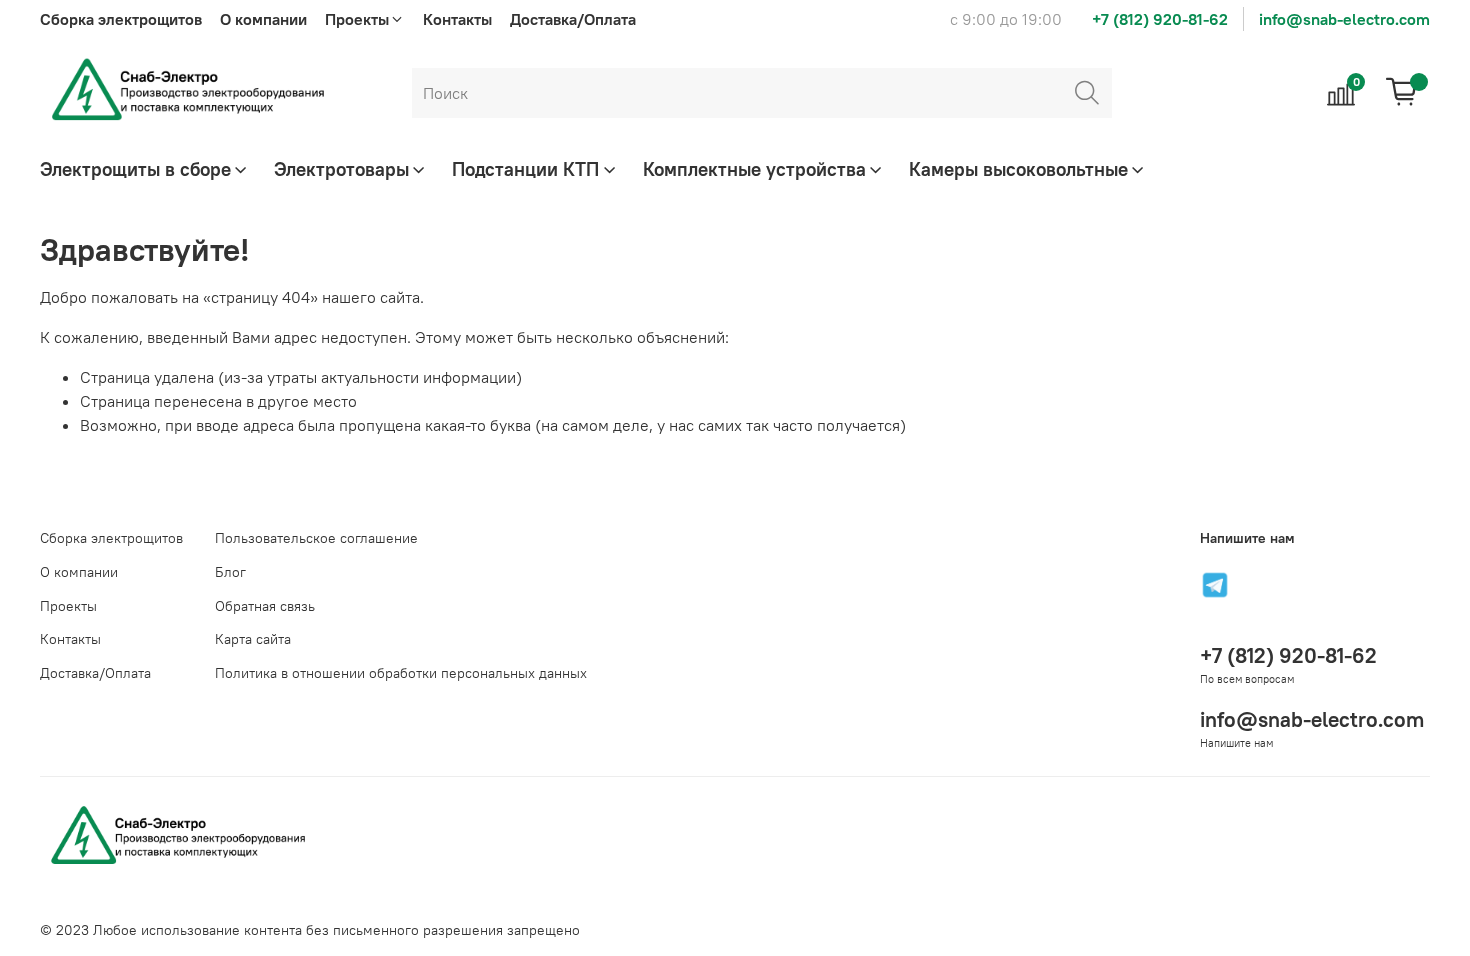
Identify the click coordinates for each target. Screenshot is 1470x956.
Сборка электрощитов (121, 19)
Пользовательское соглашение (316, 538)
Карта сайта (253, 639)
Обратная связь (265, 606)
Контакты (457, 19)
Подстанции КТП (525, 169)
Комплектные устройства (754, 169)
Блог (230, 572)
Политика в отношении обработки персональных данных (401, 673)
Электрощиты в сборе (135, 169)
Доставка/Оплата (573, 19)
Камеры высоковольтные (1018, 169)
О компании (263, 19)
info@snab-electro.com (1344, 19)
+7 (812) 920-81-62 (1160, 19)
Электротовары (341, 169)
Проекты (68, 606)
